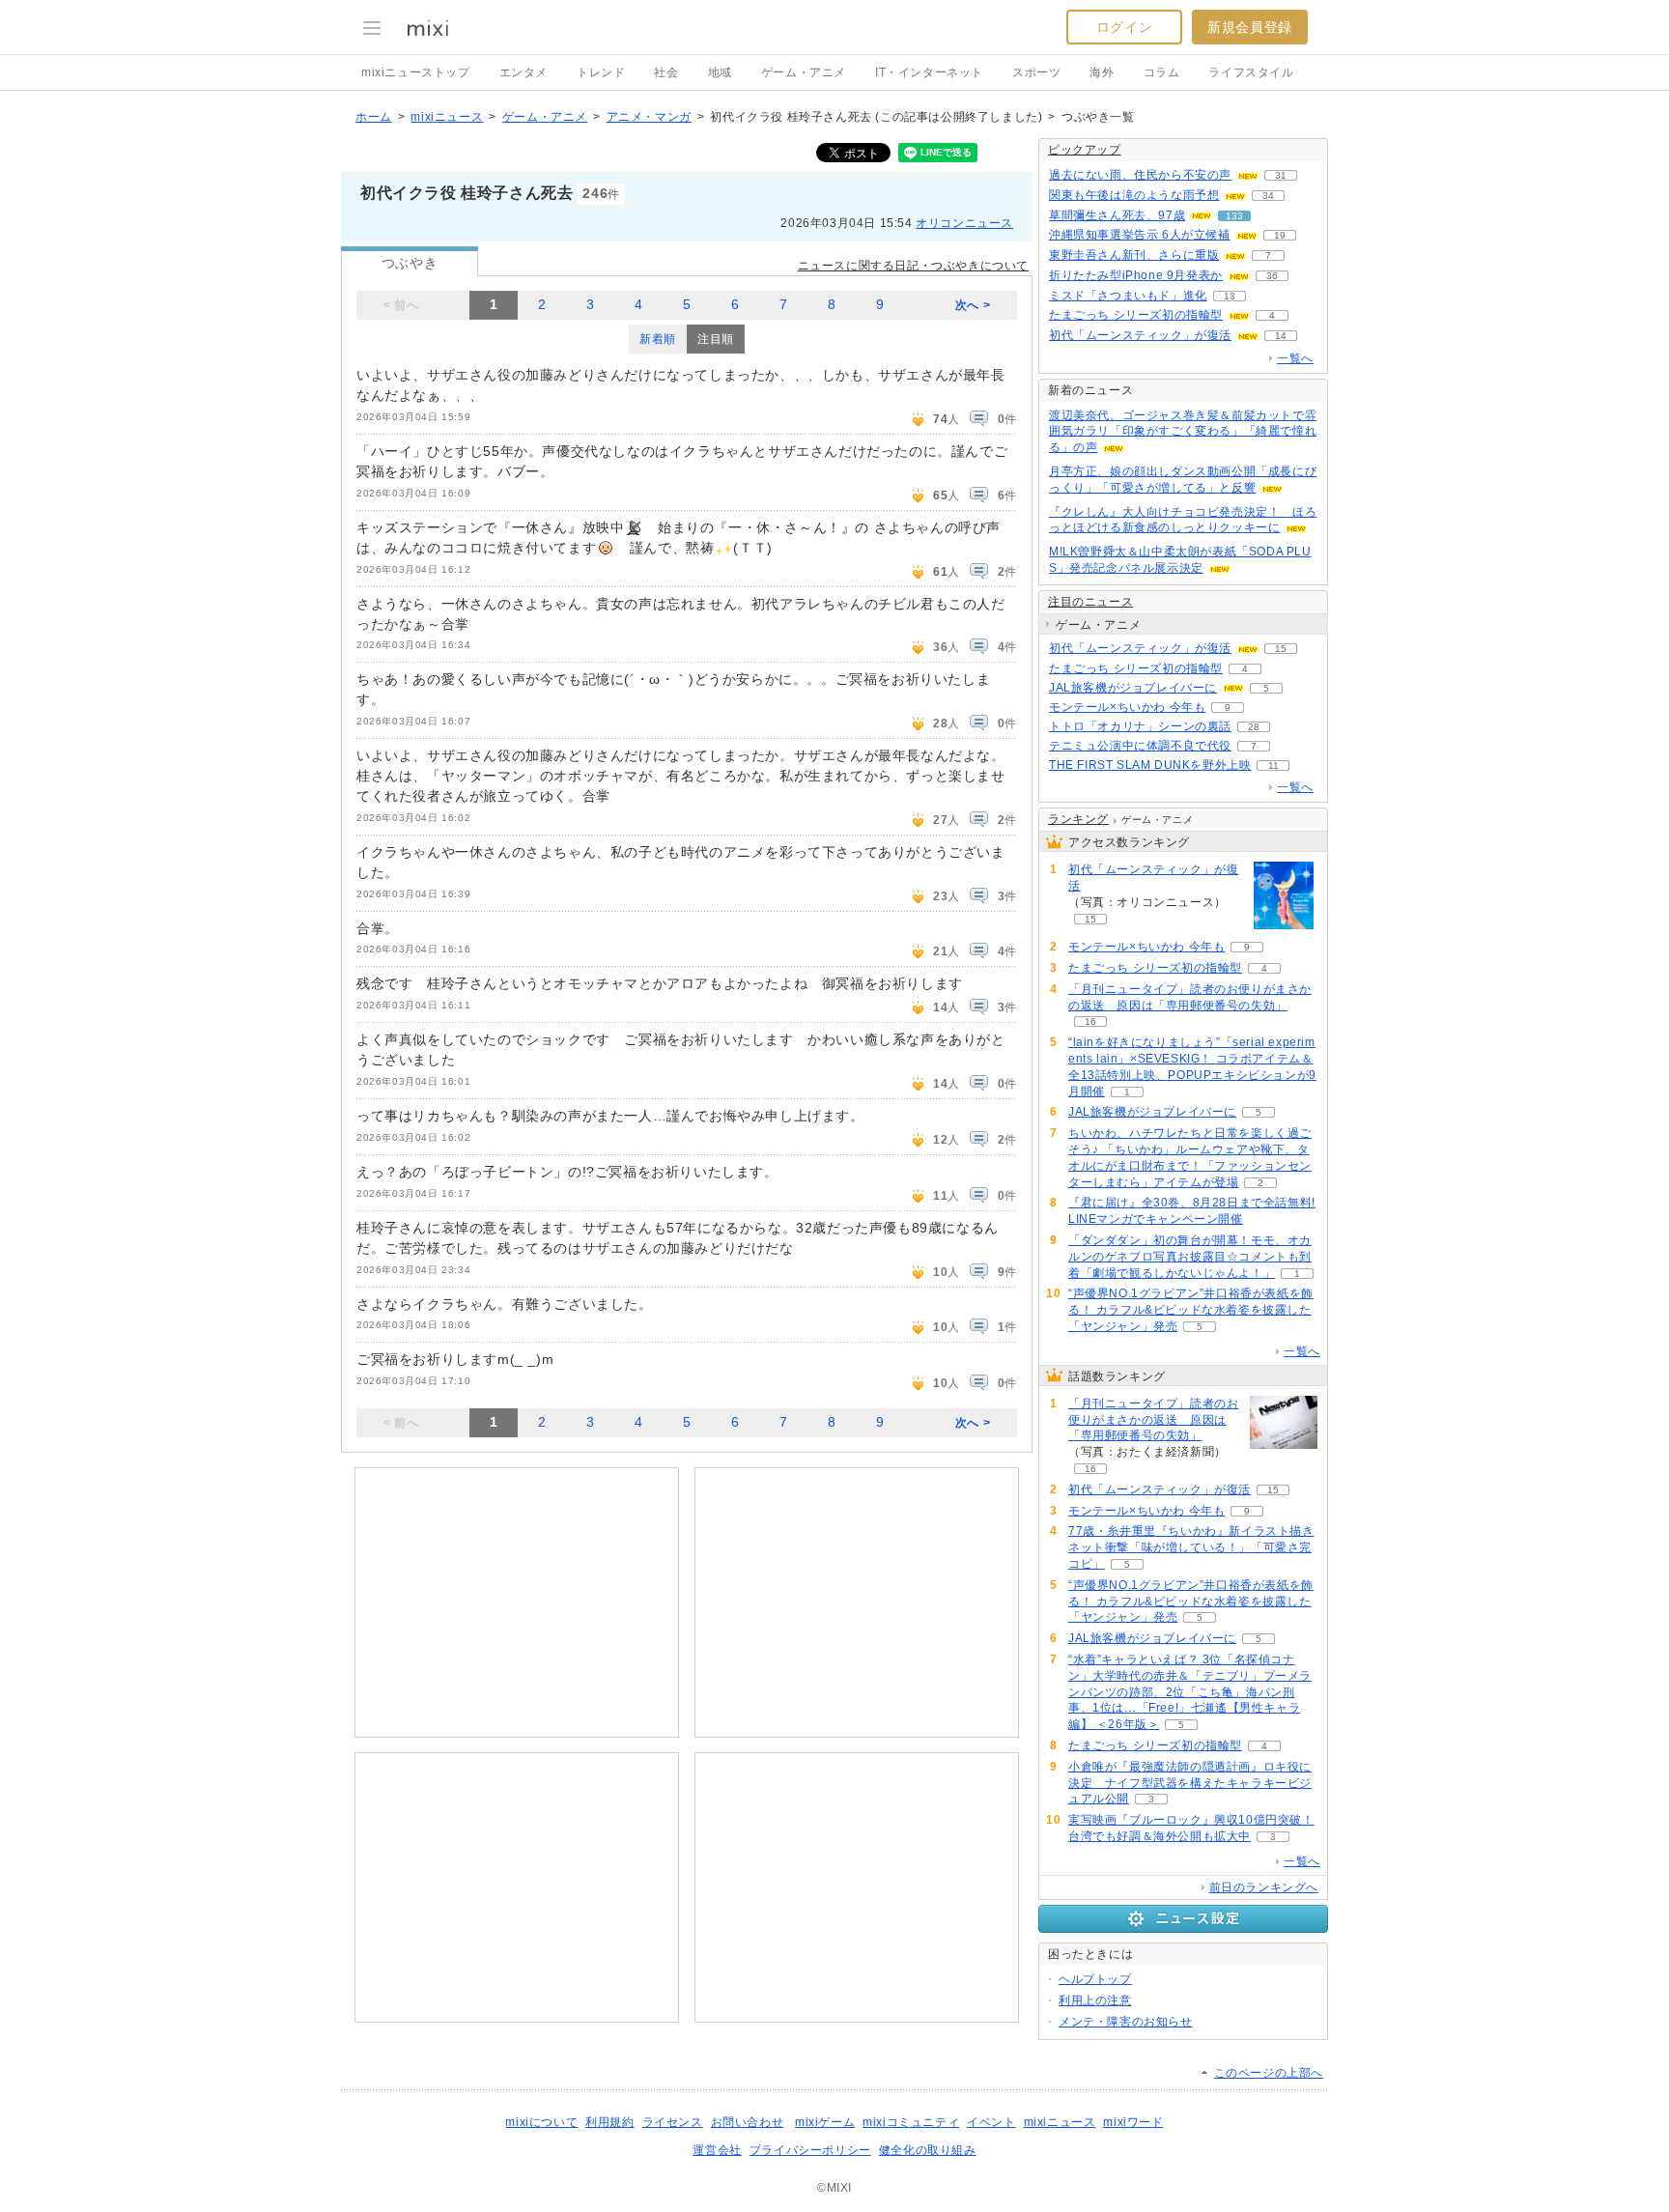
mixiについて (541, 2122)
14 (1281, 336)
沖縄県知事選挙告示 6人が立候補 (1140, 235)
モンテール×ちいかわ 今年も (1127, 707)
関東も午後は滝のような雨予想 (1134, 195)
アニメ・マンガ (649, 117)
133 (1234, 216)
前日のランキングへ (1264, 1887)
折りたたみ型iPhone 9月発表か (1136, 275)
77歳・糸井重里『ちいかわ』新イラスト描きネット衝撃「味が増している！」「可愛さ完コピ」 (1191, 1547)
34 (1268, 196)
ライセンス (673, 2122)
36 (1272, 276)
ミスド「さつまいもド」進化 (1128, 296)
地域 (720, 72)
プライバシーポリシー (810, 2150)
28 (1254, 727)
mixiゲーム (825, 2122)
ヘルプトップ (1095, 1979)
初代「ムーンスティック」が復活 (1140, 335)
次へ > (973, 305)
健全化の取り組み (928, 2150)
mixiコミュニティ (911, 2122)
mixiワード (1133, 2122)
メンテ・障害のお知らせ (1126, 2022)
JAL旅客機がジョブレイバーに (1133, 688)
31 (1281, 175)
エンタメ (523, 72)
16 (1090, 1021)
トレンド (601, 72)
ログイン (1124, 27)
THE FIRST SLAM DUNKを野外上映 (1150, 765)
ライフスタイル (1251, 72)
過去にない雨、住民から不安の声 (1140, 175)
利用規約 (609, 2122)
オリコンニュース (964, 223)
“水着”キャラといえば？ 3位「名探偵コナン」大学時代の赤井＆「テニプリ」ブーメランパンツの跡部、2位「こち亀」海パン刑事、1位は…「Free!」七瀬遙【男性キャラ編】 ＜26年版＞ (1190, 1692)
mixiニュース (447, 117)
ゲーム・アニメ (804, 72)
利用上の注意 (1095, 2000)
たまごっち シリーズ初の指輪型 (1136, 315)
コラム (1162, 72)
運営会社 (717, 2150)
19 (1280, 235)
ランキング (1078, 819)
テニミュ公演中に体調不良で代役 (1140, 746)
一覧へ (1295, 358)
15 (1281, 649)
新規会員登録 (1250, 27)
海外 (1102, 72)
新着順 (658, 339)
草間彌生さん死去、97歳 (1117, 215)
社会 (666, 72)
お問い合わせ (748, 2122)
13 (1230, 296)
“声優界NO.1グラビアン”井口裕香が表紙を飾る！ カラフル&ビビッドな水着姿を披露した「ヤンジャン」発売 (1191, 1310)
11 (1273, 766)
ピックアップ (1085, 150)
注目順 (716, 339)
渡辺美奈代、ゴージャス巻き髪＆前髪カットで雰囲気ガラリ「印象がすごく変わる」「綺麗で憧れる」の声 (1183, 432)
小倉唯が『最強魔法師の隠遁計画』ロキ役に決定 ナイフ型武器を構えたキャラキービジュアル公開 (1190, 1783)
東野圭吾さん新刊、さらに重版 (1134, 255)
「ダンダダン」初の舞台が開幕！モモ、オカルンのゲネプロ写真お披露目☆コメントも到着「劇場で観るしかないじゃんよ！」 (1190, 1257)
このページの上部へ (1269, 2073)
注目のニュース (1090, 602)
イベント (991, 2122)
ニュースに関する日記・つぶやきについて (913, 266)
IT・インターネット (929, 72)
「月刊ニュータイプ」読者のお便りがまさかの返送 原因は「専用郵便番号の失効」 (1153, 1420)
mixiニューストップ (416, 72)
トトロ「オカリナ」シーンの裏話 (1140, 726)
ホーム (374, 117)
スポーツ (1036, 72)
